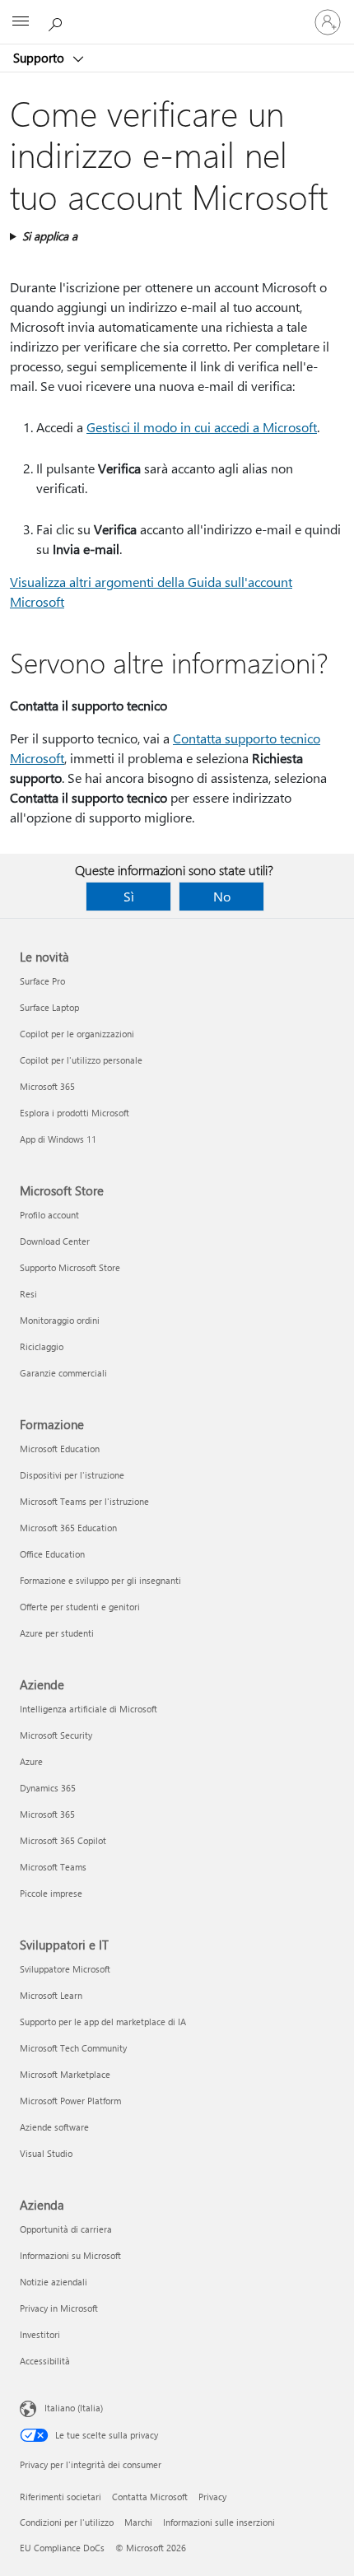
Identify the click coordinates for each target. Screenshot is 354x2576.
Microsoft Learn (51, 1995)
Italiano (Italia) (74, 2408)
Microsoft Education (60, 1449)
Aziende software (54, 2127)
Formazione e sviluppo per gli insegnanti (100, 1580)
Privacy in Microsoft (59, 2308)
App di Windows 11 (58, 1139)
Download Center (55, 1241)
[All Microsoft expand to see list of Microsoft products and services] (21, 22)
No (222, 896)
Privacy (212, 2497)
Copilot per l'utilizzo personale (81, 1060)
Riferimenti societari (61, 2497)
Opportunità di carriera (66, 2229)
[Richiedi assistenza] (58, 21)
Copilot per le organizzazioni (77, 1034)
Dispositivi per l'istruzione (72, 1475)
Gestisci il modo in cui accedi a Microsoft (202, 427)
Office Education (52, 1554)
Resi (28, 1294)
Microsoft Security (56, 1735)
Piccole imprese (51, 1893)
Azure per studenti (57, 1633)
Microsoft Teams (53, 1867)
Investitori (40, 2334)
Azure (31, 1761)
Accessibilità (45, 2361)
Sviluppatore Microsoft (65, 1969)
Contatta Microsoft (150, 2497)
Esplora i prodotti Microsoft (75, 1113)
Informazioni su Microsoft (70, 2255)
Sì (129, 896)
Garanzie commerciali (63, 1373)
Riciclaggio (42, 1346)
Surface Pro (42, 981)
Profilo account (49, 1215)
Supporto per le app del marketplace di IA (103, 2022)
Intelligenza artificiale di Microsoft (88, 1709)
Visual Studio (46, 2153)
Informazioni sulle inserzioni (219, 2522)
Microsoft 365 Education (68, 1528)
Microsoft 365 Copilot (63, 1840)
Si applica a (50, 236)
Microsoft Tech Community (73, 2048)
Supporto (40, 58)
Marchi (138, 2522)
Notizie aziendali (54, 2282)
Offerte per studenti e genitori (80, 1607)
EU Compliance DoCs (62, 2548)
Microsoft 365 (47, 1086)
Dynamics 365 (48, 1788)
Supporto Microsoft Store (70, 1267)
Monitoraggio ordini (60, 1320)
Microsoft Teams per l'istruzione (84, 1501)
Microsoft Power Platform (70, 2101)
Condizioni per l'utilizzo (67, 2522)
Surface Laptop (49, 1007)
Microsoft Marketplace (65, 2074)
